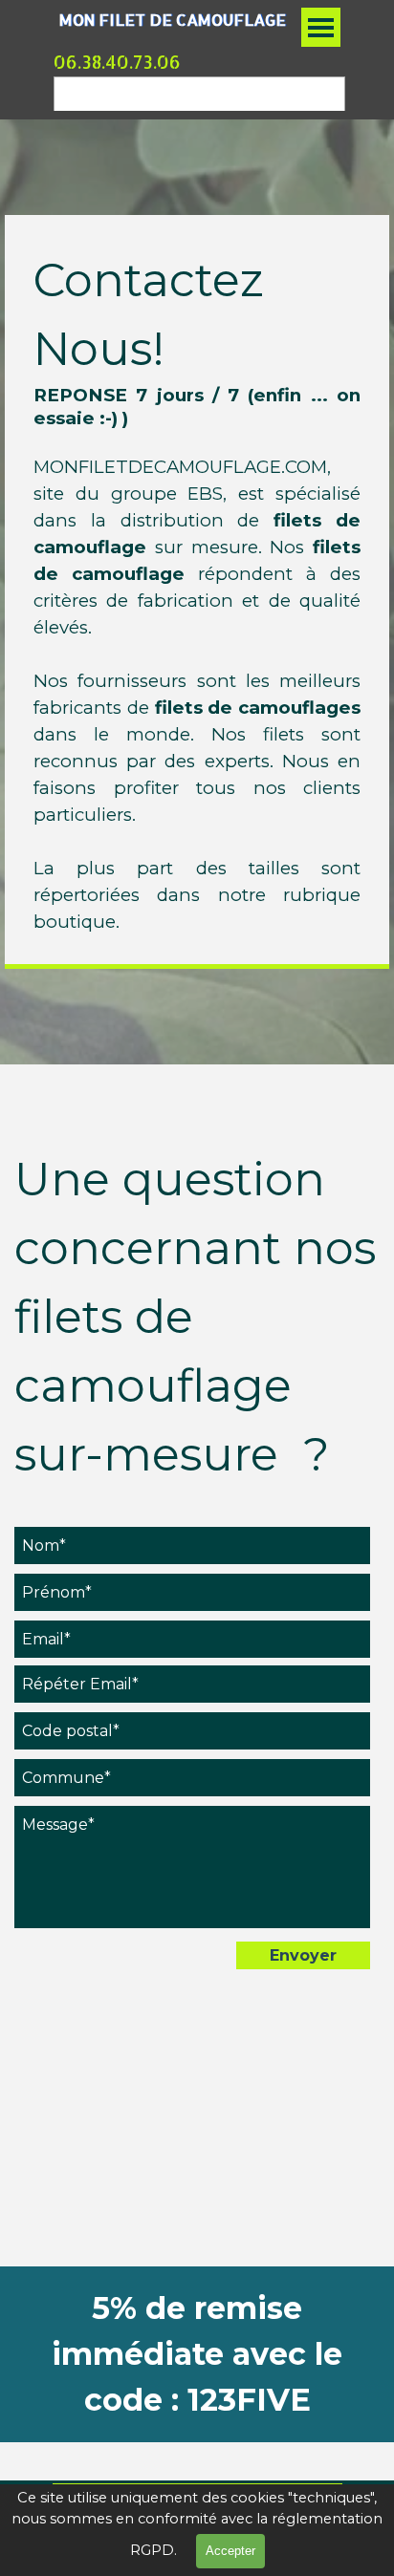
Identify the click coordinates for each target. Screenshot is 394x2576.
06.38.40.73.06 (117, 62)
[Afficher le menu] (321, 27)
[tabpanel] (197, 590)
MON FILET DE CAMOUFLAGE (173, 20)
